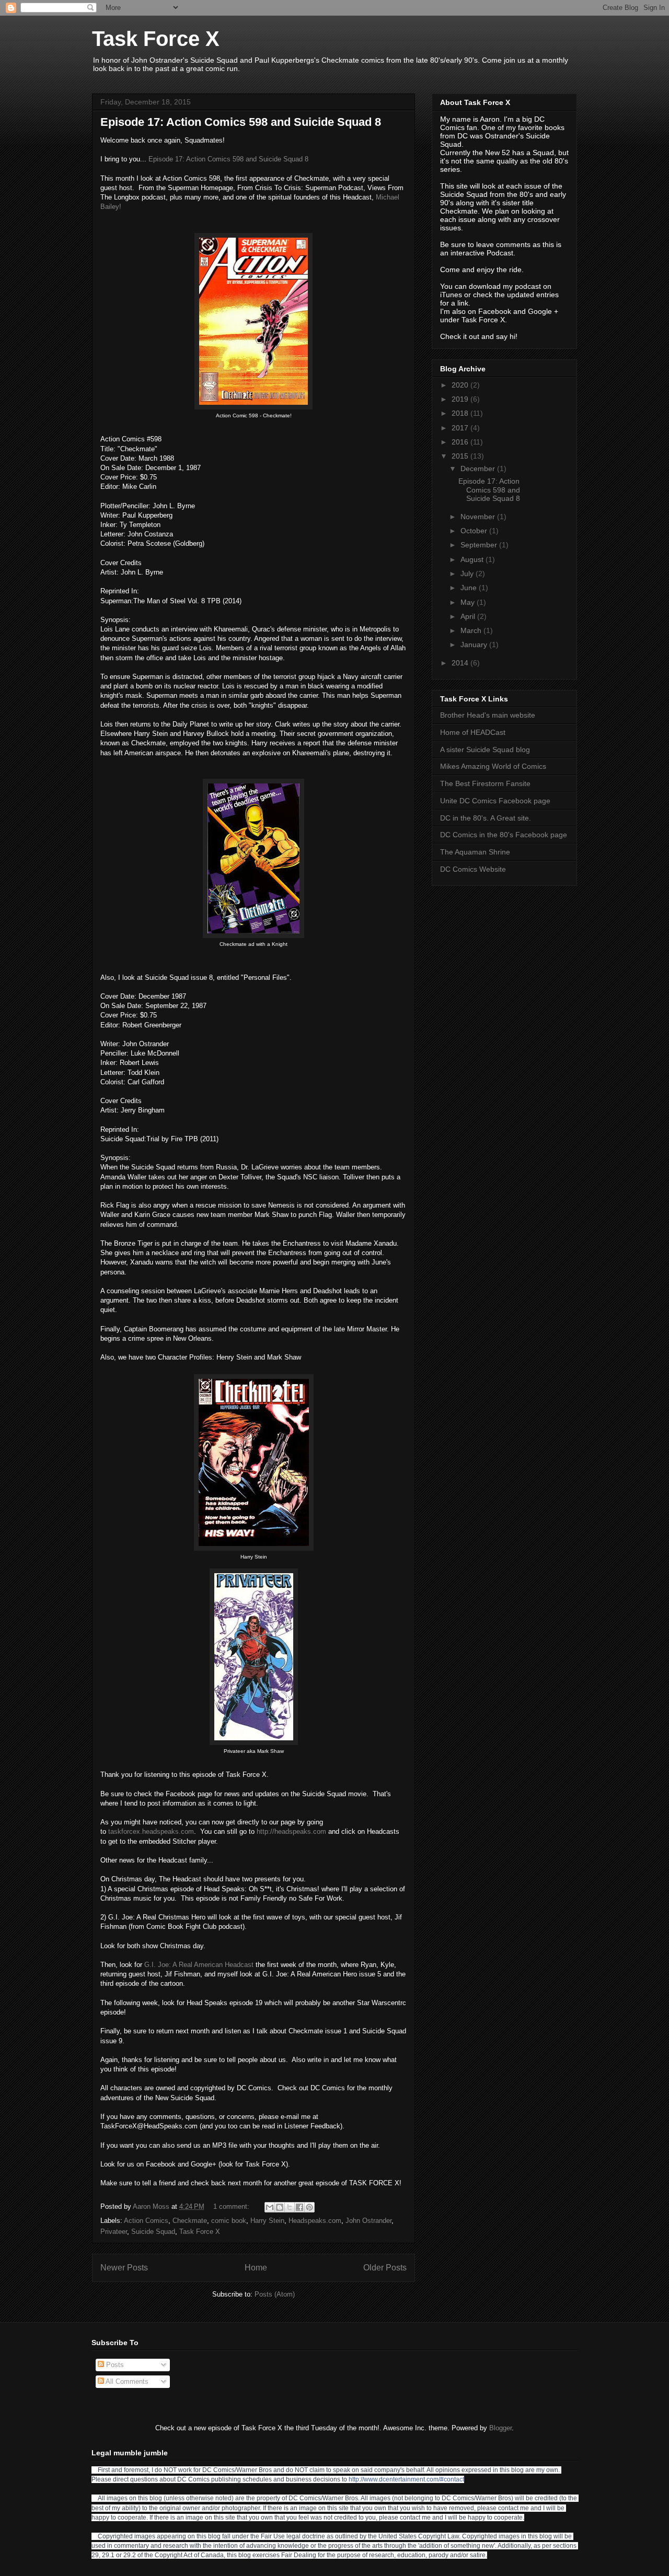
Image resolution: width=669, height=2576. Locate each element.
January (475, 645)
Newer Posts (124, 2268)
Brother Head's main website (488, 715)
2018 (461, 413)
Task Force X (156, 39)
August (473, 559)
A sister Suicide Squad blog (485, 750)
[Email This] (270, 2207)
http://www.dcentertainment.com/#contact (406, 2479)
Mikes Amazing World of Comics (493, 766)
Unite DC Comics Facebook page (495, 801)
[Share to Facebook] (299, 2207)
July (468, 573)
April (469, 616)
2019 (461, 399)
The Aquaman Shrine (475, 852)
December (479, 469)
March (472, 630)
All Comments (126, 2381)
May (469, 602)
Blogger (500, 2428)
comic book (229, 2221)
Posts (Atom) (275, 2294)
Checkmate (190, 2221)
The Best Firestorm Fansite (485, 783)
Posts (114, 2365)
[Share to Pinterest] (309, 2207)
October (475, 531)
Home (256, 2268)
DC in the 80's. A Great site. (486, 818)
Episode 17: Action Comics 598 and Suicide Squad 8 (241, 122)
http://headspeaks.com (291, 1831)
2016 (461, 442)
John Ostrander (368, 2221)
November (479, 517)
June (470, 588)
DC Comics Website (473, 869)
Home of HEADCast (473, 732)
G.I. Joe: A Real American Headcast (199, 1965)
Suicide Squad (153, 2232)
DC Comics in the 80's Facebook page (504, 835)
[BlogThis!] (280, 2207)
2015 (461, 456)
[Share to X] (290, 2207)
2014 (461, 663)
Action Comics (146, 2221)
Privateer (114, 2232)
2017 (461, 428)
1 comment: (232, 2206)
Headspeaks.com (315, 2221)
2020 (461, 385)
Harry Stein (267, 2221)
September (480, 545)
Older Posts (385, 2268)
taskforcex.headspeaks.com (151, 1831)
